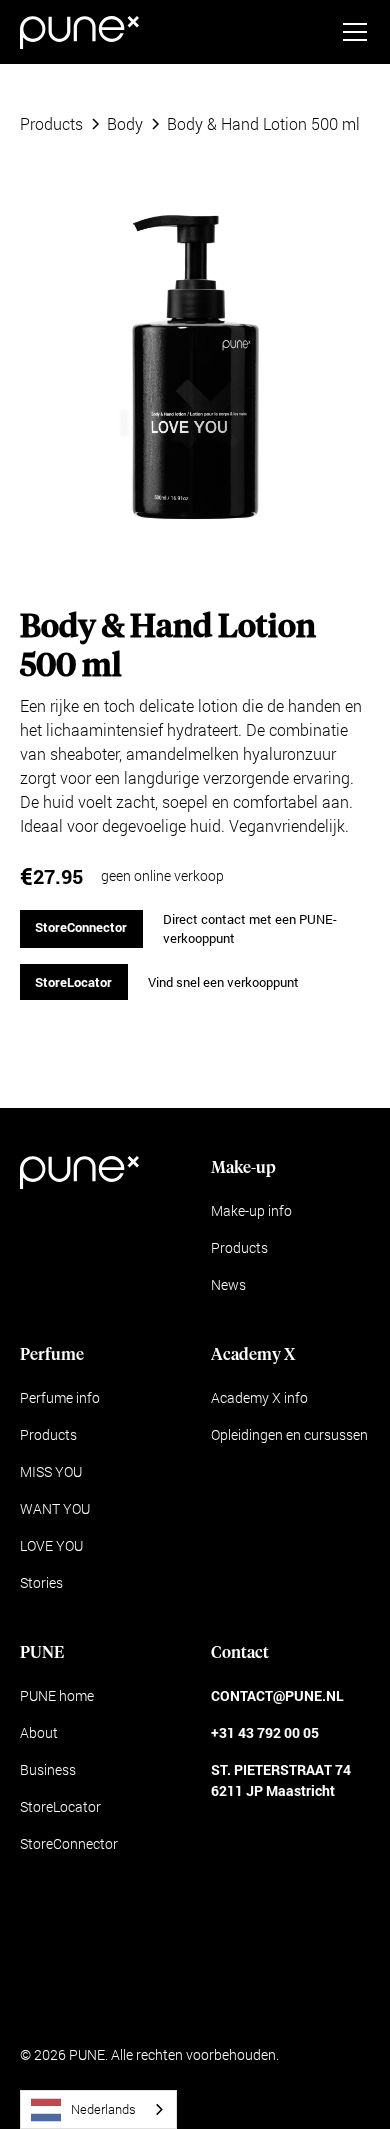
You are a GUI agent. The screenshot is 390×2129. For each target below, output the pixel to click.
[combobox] (98, 2109)
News (228, 1284)
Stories (41, 1582)
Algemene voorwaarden (93, 2001)
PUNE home (57, 1695)
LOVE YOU (51, 1545)
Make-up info (251, 1210)
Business (48, 1769)
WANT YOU (55, 1508)
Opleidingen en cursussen (289, 1434)
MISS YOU (51, 1471)
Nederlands (103, 2109)
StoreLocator (73, 982)
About (39, 1732)
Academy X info (259, 1397)
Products (239, 1247)
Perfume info (60, 1397)
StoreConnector (81, 927)
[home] (79, 32)
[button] (351, 32)
